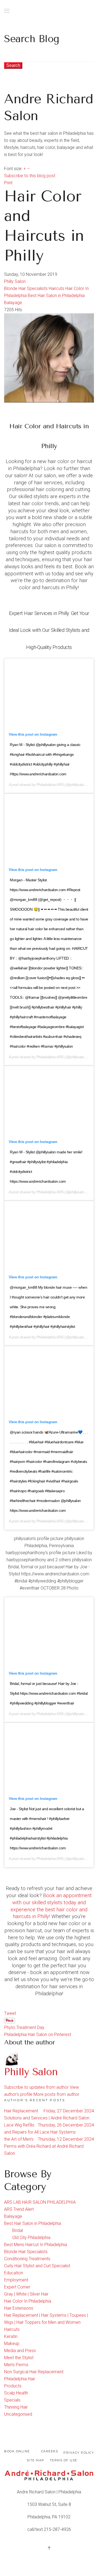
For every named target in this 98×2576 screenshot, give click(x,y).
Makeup (12, 2344)
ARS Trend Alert (19, 2209)
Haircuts (56, 288)
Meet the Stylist (19, 2358)
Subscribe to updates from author (36, 2087)
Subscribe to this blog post (30, 176)
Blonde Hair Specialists (26, 288)
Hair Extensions (19, 2308)
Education (14, 2273)
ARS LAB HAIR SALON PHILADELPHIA (40, 2202)
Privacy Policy (79, 2453)
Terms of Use (64, 2460)
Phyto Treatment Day (24, 2027)
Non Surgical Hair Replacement (34, 2372)
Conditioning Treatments (27, 2259)
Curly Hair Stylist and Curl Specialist (37, 2266)
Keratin (11, 2336)
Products (13, 2386)
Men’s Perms (16, 2365)
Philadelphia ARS (50, 785)
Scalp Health (16, 2393)
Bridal (18, 2230)
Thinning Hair (16, 2407)
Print (8, 183)
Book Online (17, 2451)
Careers (50, 2451)
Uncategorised (18, 2414)
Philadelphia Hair (20, 2379)
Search (13, 65)
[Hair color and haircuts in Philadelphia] (49, 357)
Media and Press (20, 2351)
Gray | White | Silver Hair (26, 2294)
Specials (12, 2400)
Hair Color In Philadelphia (28, 2301)
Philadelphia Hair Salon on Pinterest (38, 2035)
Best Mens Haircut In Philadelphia (36, 2245)
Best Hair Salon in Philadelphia (56, 296)
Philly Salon (15, 281)
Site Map (36, 2460)
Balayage (13, 303)
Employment (16, 2280)
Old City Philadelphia (31, 2238)
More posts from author (56, 2094)
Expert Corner (17, 2287)
